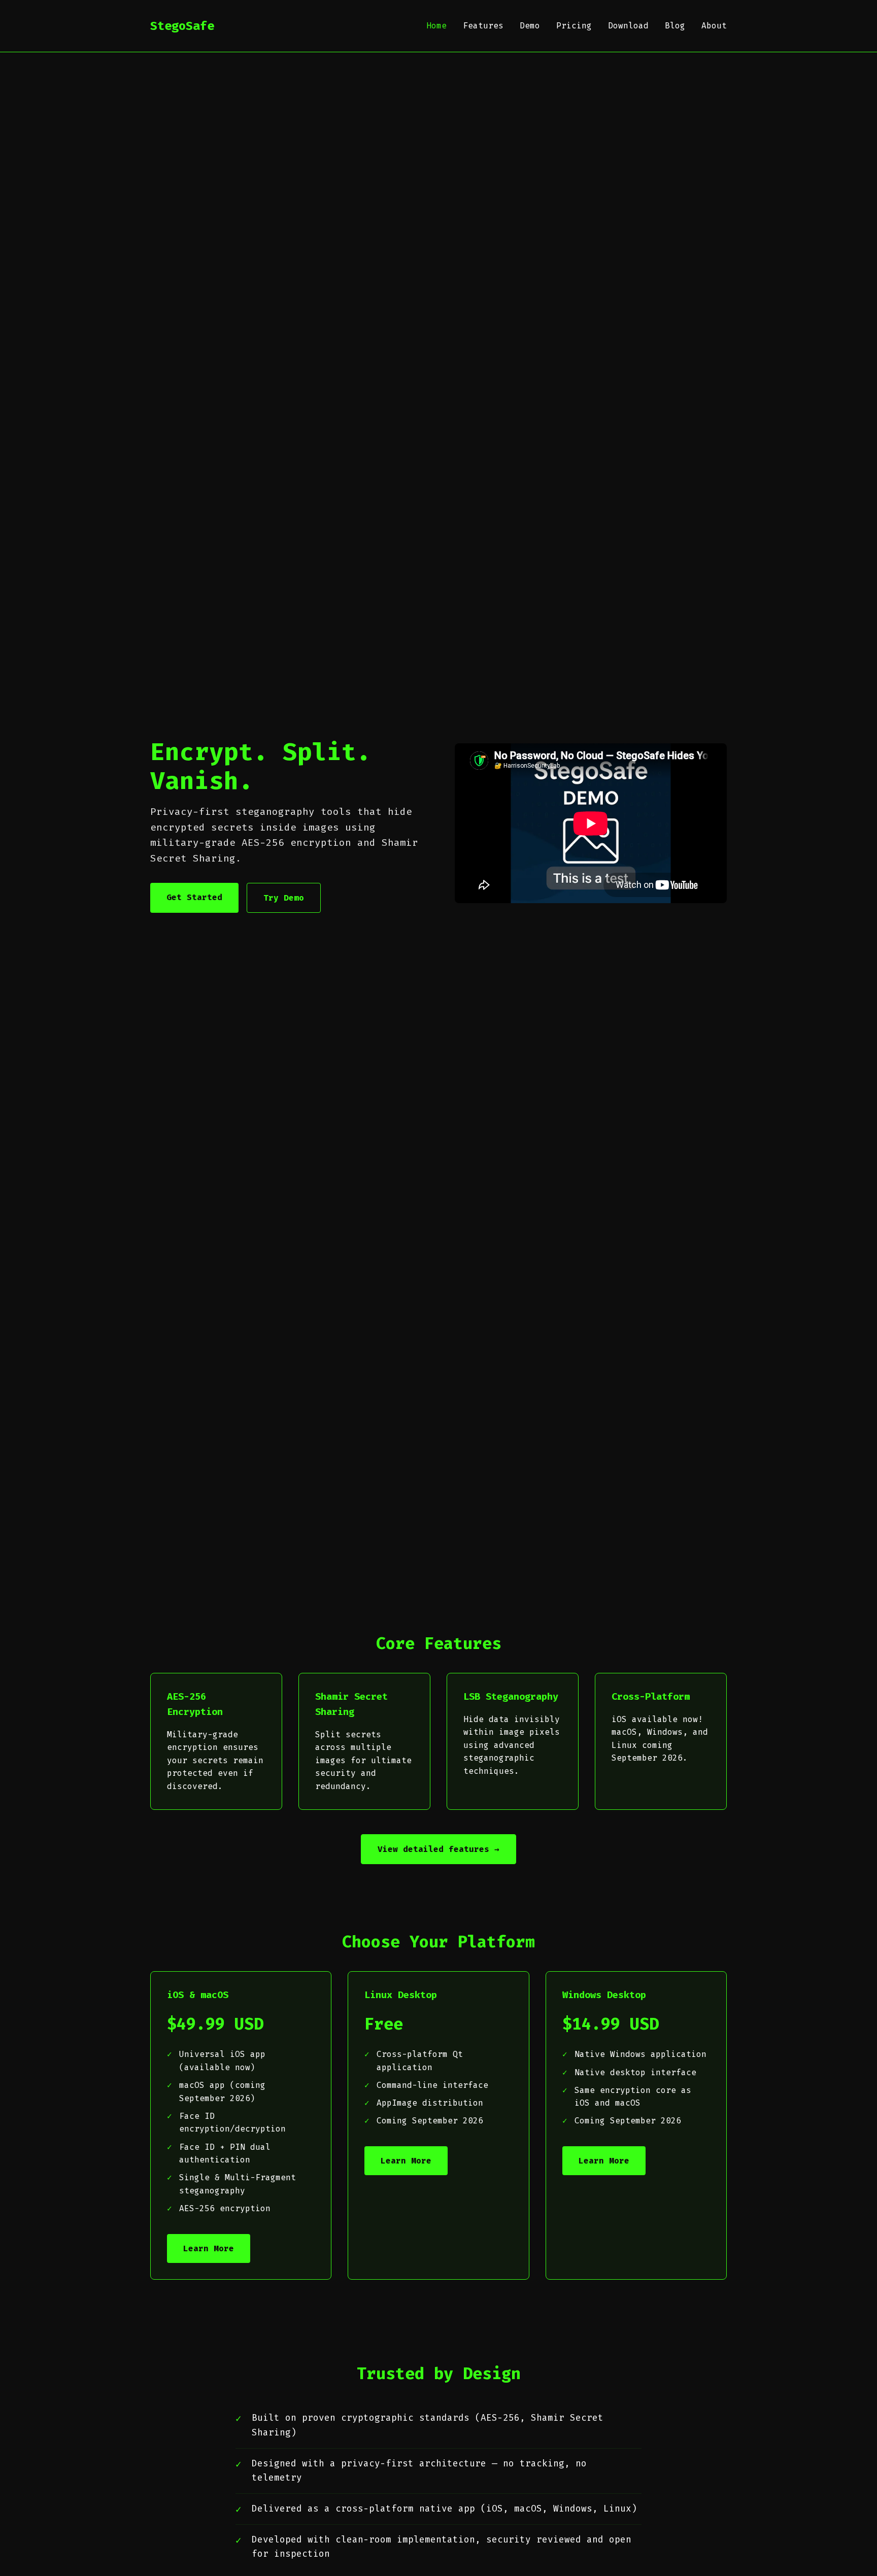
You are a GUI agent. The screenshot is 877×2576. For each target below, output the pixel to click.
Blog (675, 26)
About (714, 26)
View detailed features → (438, 1849)
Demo (530, 26)
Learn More (209, 2248)
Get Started (194, 897)
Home (436, 26)
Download (628, 26)
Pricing (574, 26)
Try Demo (284, 898)
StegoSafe (182, 26)
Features (483, 26)
